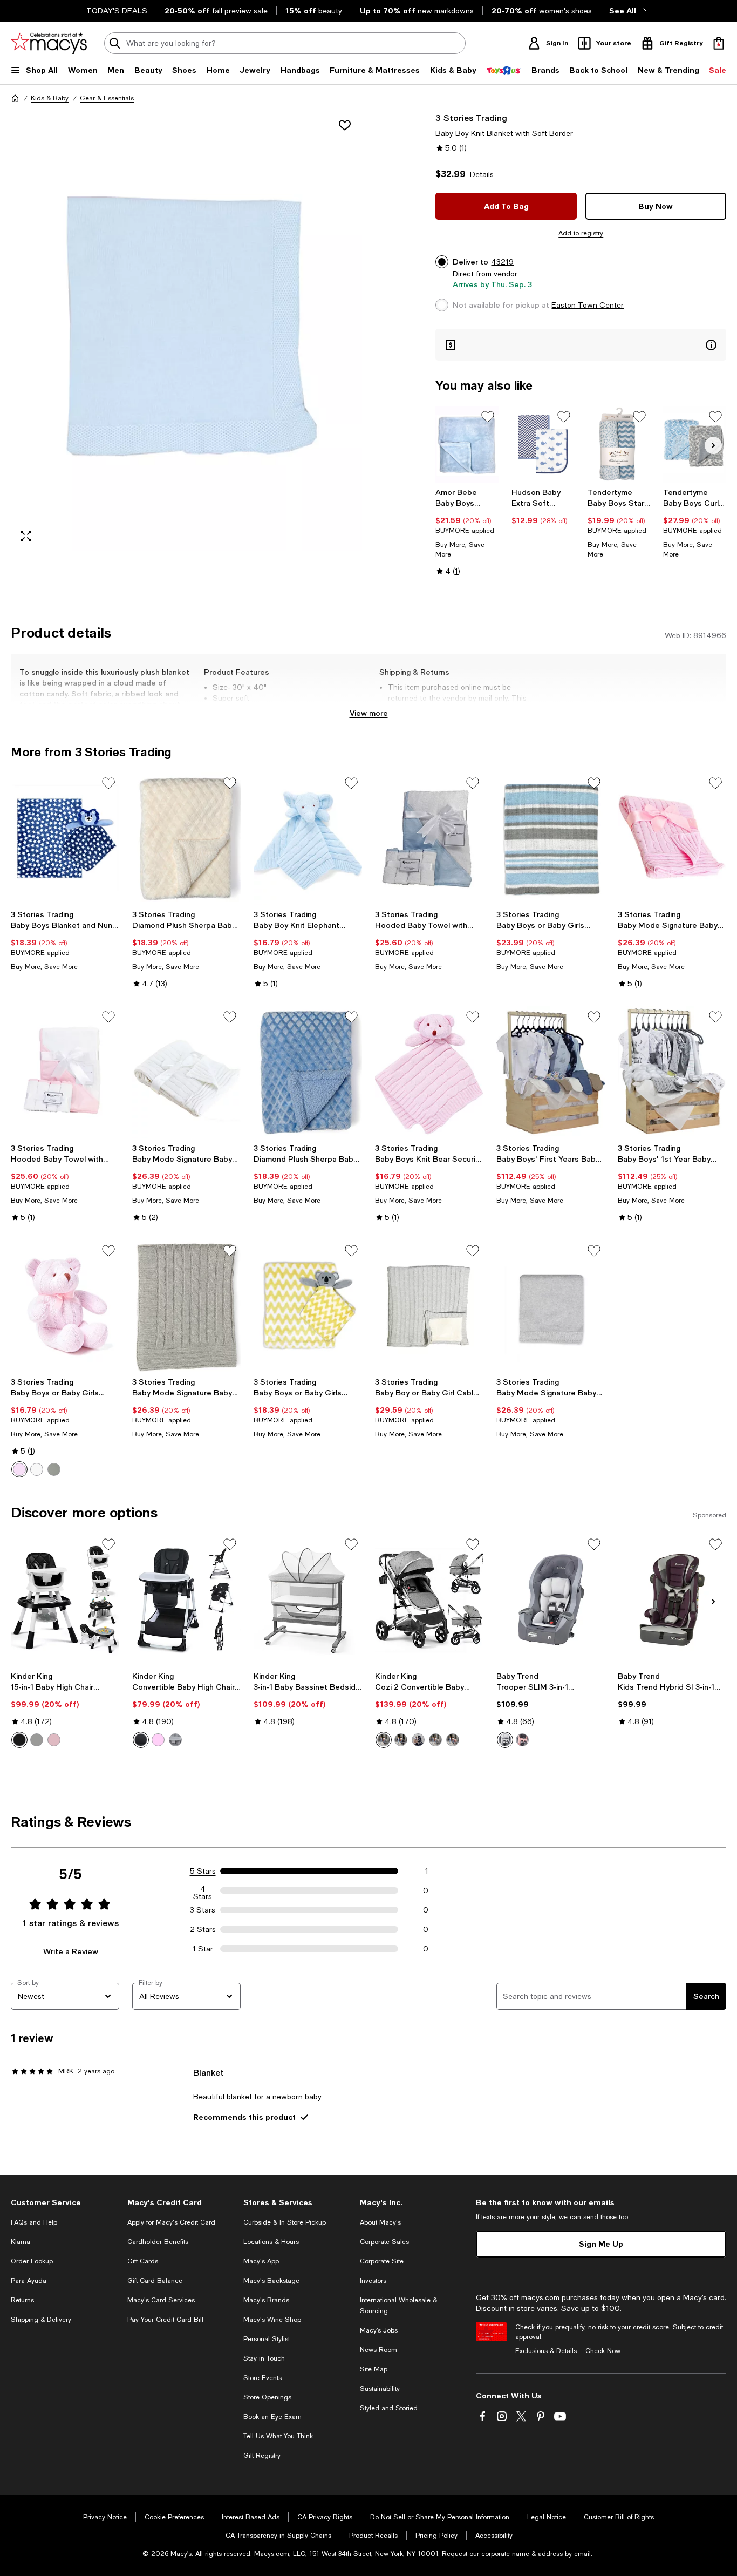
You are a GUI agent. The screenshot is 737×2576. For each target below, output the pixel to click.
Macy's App (261, 2261)
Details (482, 174)
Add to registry (581, 233)
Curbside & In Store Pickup (285, 2222)
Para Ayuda (29, 2281)
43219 (502, 262)
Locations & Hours (271, 2242)
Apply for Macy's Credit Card (171, 2222)
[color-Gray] (54, 1469)
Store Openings (267, 2397)
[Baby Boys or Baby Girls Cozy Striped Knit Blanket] (551, 839)
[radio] (19, 1469)
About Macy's (380, 2222)
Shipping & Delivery (41, 2320)
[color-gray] (175, 1740)
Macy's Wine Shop (272, 2320)
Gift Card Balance (155, 2281)
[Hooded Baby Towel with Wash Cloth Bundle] (429, 839)
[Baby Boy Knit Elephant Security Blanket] (308, 839)
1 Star (203, 1949)
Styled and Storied (389, 2408)
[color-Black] (19, 1740)
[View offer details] (581, 345)
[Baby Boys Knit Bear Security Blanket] (429, 1072)
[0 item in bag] (719, 43)
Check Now (603, 2351)
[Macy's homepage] (15, 98)
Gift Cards (143, 2261)
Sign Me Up (601, 2244)
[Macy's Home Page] (49, 43)
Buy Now (656, 206)
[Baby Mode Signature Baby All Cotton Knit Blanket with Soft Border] (551, 1306)
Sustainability (380, 2389)
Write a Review (71, 1951)
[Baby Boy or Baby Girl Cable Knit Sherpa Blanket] (429, 1306)
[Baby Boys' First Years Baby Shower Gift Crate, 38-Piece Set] (551, 1072)
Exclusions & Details (546, 2351)
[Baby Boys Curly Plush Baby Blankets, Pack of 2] (695, 444)
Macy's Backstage (271, 2281)
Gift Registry (262, 2456)
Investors (373, 2281)
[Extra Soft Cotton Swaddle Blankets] (543, 444)
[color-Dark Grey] (384, 1740)
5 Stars (203, 1871)
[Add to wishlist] (345, 125)
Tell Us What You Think (278, 2436)
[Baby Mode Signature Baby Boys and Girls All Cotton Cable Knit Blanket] (672, 839)
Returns (22, 2300)
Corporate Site (382, 2261)
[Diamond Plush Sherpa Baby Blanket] (186, 839)
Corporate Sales (384, 2242)
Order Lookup (32, 2261)
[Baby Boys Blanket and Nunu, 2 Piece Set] (65, 839)
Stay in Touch (264, 2358)
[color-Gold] (418, 1740)
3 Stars (203, 1910)
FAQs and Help (34, 2222)
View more (369, 713)
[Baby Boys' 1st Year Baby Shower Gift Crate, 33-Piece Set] (672, 1072)
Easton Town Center (588, 305)
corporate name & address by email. (537, 2554)
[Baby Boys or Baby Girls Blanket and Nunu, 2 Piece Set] (308, 1306)
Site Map (374, 2369)
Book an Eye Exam (272, 2417)
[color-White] (37, 1469)
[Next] (713, 445)
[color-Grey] (37, 1740)
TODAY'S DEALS (117, 11)
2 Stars (203, 1929)
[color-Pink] (19, 1469)
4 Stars (203, 1890)
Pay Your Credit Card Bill (165, 2320)
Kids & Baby (50, 98)
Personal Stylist (267, 2339)
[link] (467, 532)
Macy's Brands (266, 2300)
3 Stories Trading (471, 117)
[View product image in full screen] (26, 536)
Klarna (21, 2242)
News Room (378, 2350)
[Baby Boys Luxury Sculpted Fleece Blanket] (467, 444)
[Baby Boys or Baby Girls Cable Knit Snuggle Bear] (65, 1306)
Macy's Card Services (161, 2300)
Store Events (262, 2378)
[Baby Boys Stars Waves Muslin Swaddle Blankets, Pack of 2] (619, 444)
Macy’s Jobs (379, 2330)
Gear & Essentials (107, 98)
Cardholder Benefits (158, 2242)
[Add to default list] (488, 417)
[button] (186, 331)
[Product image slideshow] (186, 331)
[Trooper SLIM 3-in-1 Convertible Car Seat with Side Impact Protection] (551, 1600)
